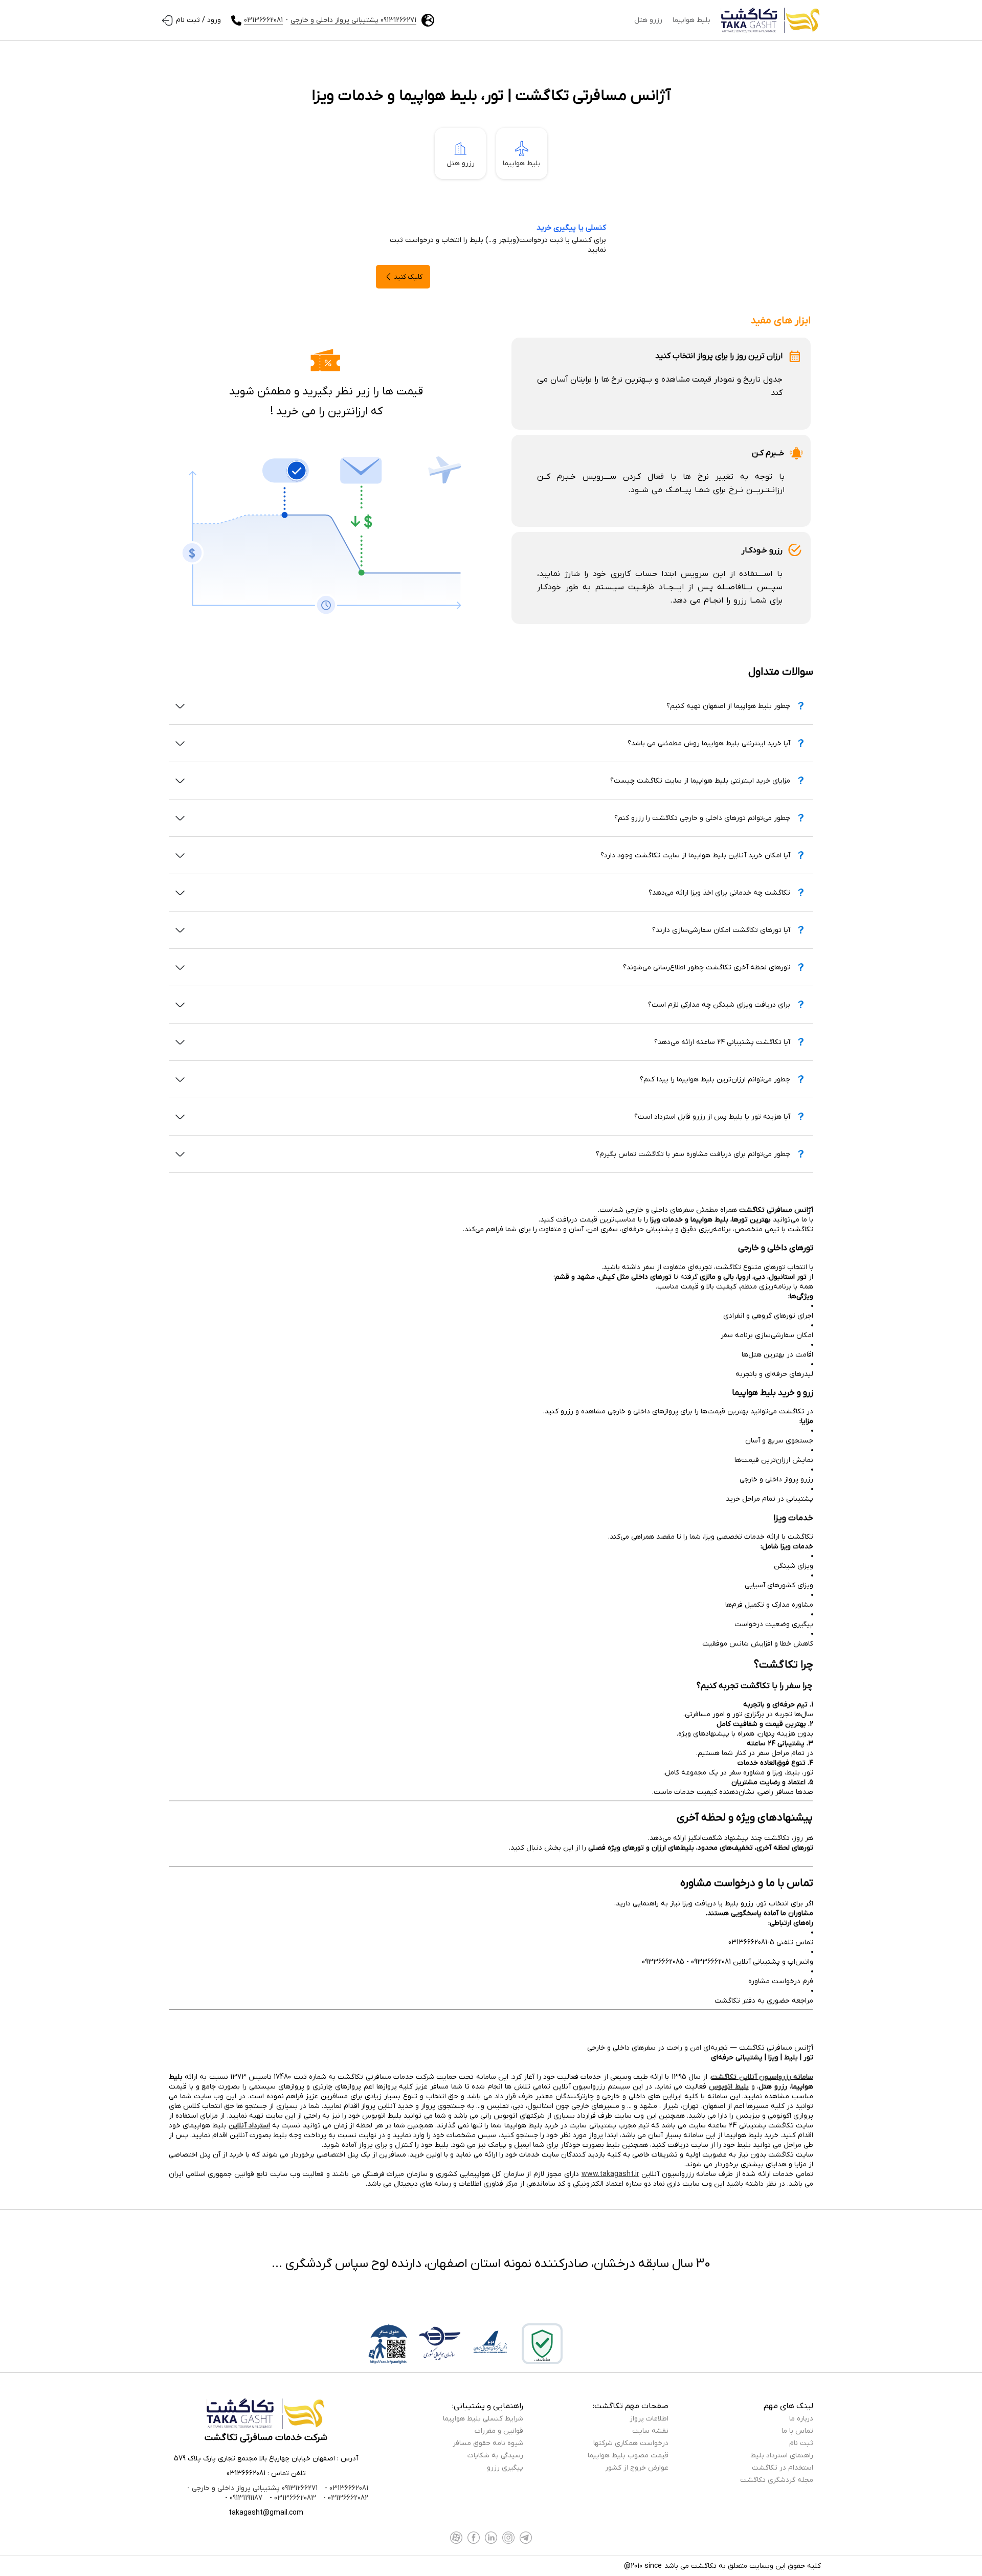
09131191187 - (244, 2498)
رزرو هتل (648, 20)
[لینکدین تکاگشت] (491, 2538)
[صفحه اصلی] (771, 20)
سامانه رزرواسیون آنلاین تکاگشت (762, 2077)
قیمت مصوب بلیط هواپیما (628, 2456)
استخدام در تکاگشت (783, 2468)
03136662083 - (292, 2498)
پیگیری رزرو (505, 2468)
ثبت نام (801, 2443)
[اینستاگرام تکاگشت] (508, 2538)
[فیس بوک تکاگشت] (474, 2538)
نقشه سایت (650, 2431)
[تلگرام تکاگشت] (526, 2538)
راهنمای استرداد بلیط (782, 2456)
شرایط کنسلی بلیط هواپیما (483, 2419)
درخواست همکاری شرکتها (631, 2443)
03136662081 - (345, 2488)
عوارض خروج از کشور (637, 2468)
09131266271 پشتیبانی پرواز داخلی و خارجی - (252, 2488)
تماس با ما (797, 2431)
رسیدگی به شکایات (495, 2456)
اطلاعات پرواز (649, 2419)
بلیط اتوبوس (729, 2087)
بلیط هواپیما (691, 20)
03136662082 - (345, 2498)
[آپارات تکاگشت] (456, 2538)
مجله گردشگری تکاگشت (777, 2480)
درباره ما (801, 2419)
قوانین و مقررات (499, 2431)
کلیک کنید (408, 277)
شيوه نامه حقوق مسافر (488, 2443)
